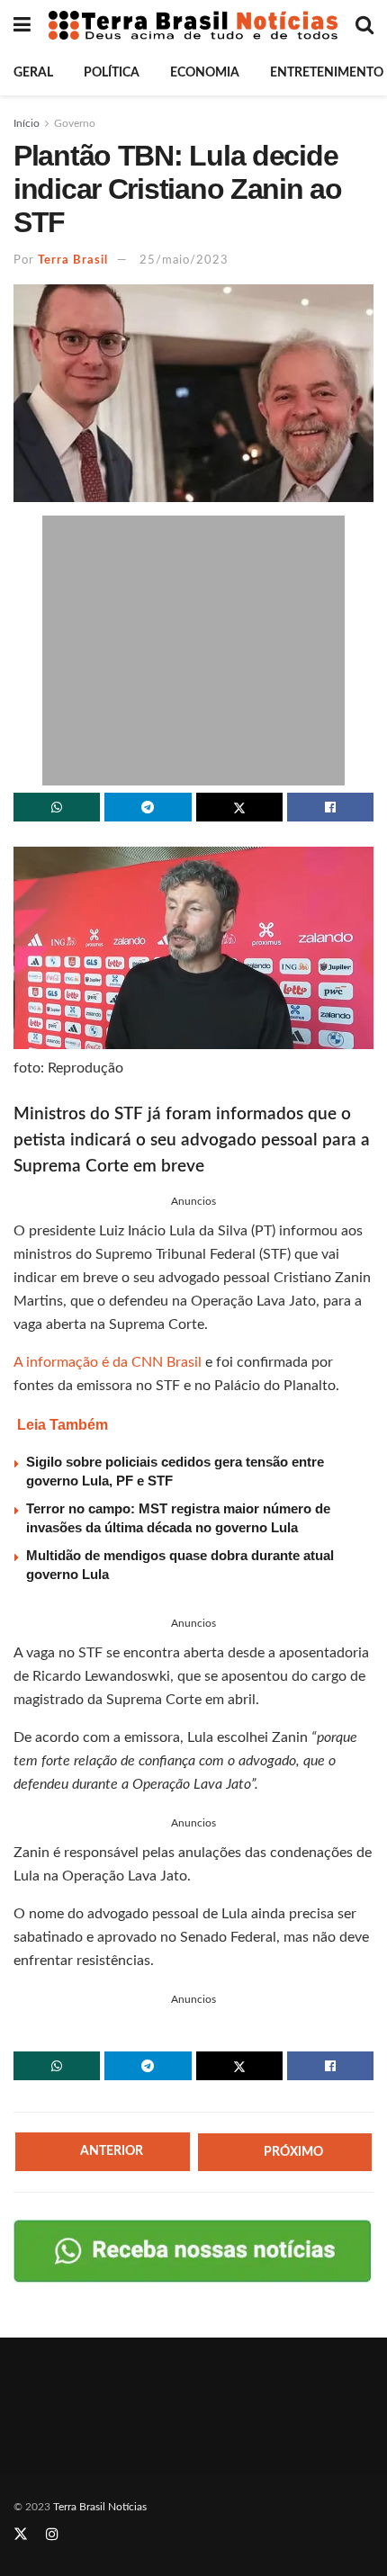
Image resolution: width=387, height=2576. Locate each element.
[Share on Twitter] (239, 807)
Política (112, 73)
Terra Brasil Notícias (100, 2507)
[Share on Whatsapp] (57, 807)
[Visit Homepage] (193, 25)
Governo (75, 123)
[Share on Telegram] (148, 807)
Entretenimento (327, 73)
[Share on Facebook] (330, 807)
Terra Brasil (73, 260)
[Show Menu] (22, 25)
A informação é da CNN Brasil (108, 1362)
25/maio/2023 (184, 260)
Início (27, 123)
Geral (33, 73)
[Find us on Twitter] (21, 2535)
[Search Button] (364, 25)
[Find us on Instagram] (52, 2535)
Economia (205, 73)
